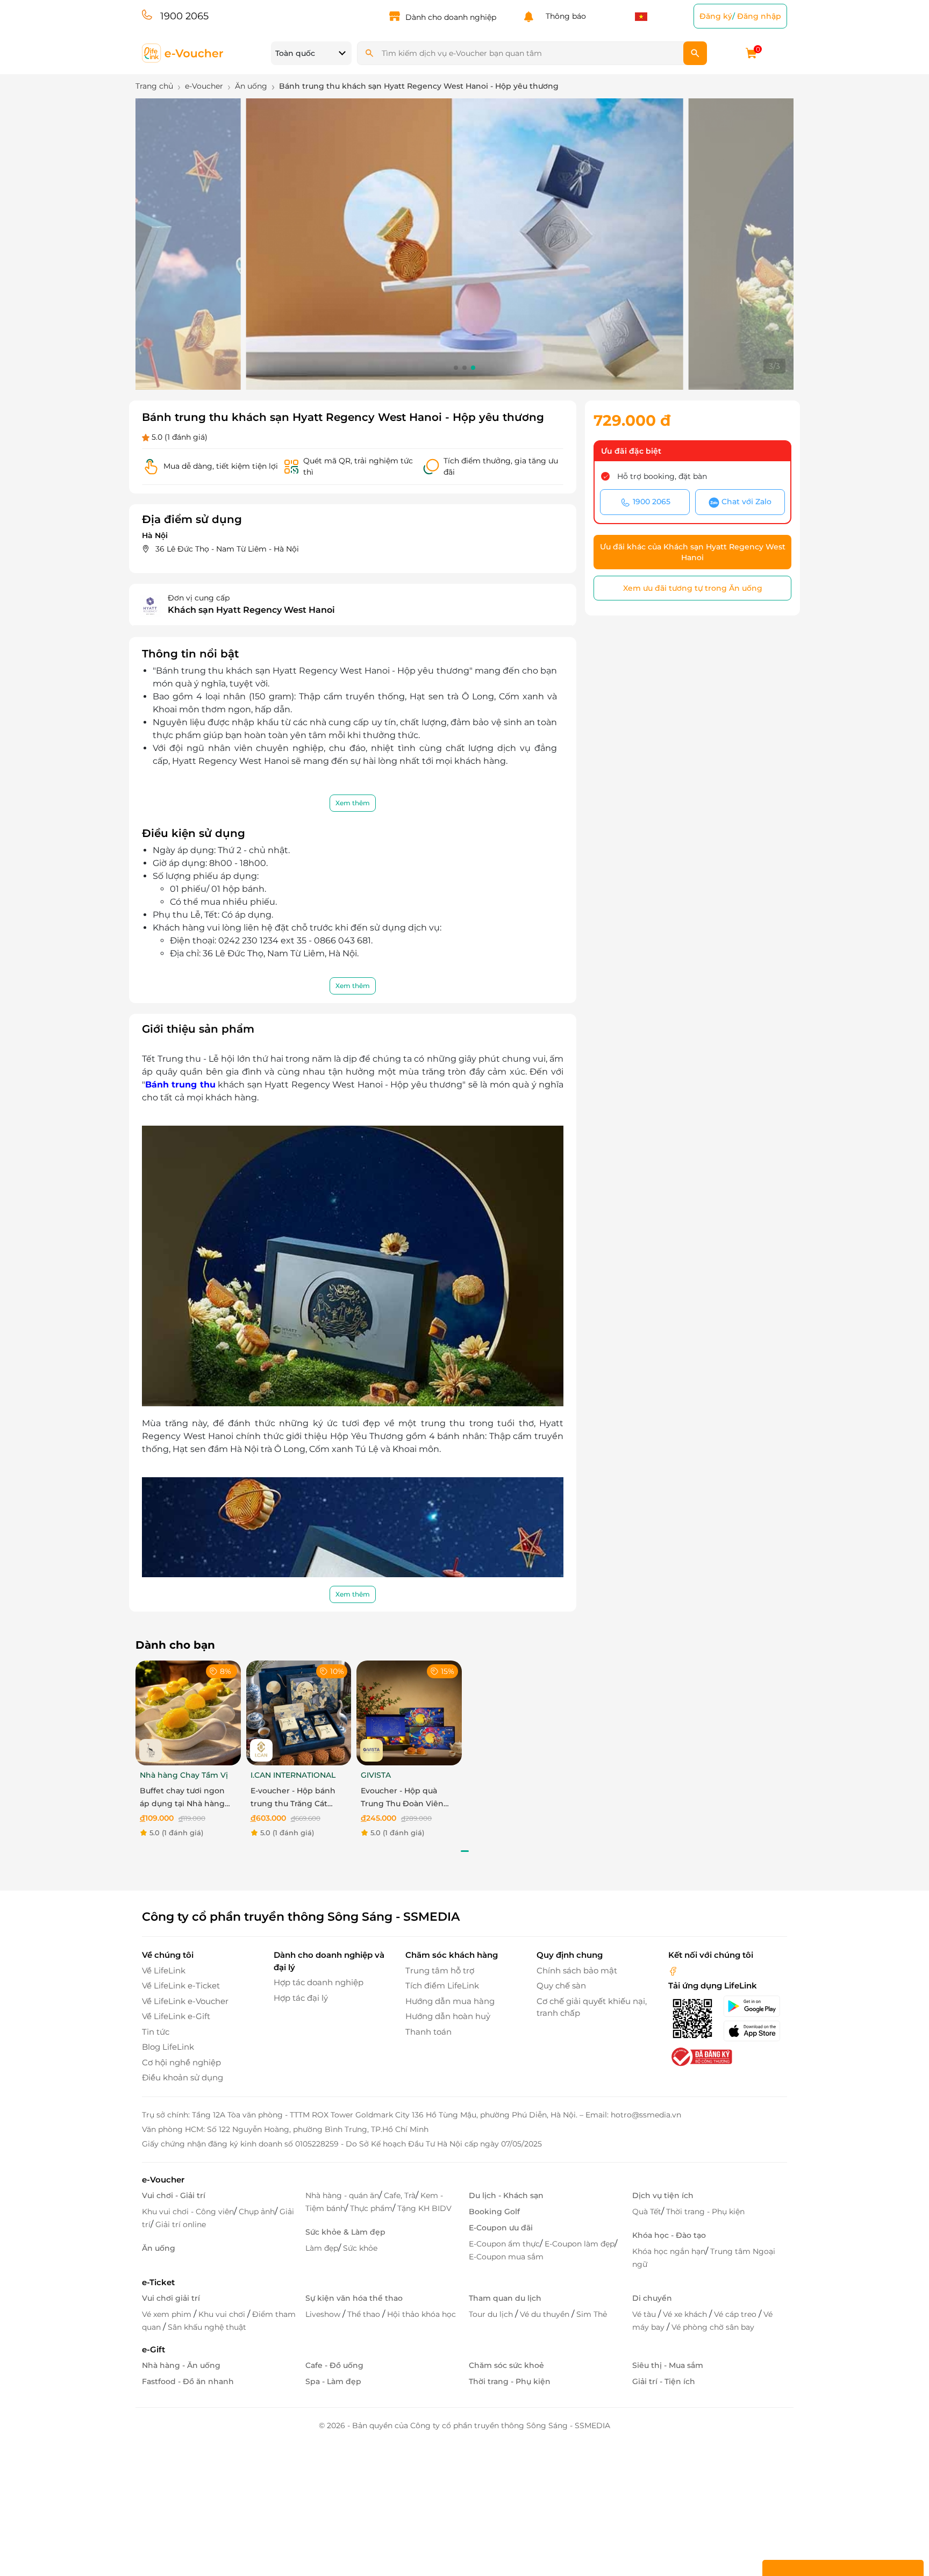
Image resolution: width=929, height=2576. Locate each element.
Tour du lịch (492, 2314)
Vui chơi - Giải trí (174, 2195)
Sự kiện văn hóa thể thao (354, 2298)
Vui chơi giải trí (171, 2298)
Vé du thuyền (546, 2314)
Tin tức (156, 2032)
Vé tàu (645, 2314)
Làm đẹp (322, 2248)
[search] (695, 53)
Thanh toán (428, 2032)
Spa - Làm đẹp (333, 2381)
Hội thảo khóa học (421, 2314)
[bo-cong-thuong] (701, 2056)
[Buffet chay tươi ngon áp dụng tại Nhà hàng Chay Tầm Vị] (188, 1712)
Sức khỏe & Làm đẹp (345, 2232)
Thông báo (564, 16)
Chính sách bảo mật (577, 1970)
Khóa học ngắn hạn (669, 2251)
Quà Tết (647, 2212)
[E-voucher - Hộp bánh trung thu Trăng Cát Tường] (299, 1712)
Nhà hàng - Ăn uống (181, 2365)
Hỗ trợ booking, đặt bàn (662, 476)
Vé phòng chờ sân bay (713, 2327)
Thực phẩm (371, 2208)
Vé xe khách (686, 2314)
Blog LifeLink (168, 2047)
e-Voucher (163, 2180)
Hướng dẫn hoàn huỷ (448, 2016)
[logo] (183, 52)
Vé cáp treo (736, 2314)
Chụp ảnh (257, 2212)
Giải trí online (181, 2224)
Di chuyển (652, 2298)
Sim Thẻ (592, 2314)
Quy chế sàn (561, 1985)
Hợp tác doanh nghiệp (319, 1982)
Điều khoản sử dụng (183, 2077)
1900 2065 (184, 16)
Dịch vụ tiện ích (663, 2195)
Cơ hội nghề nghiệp (181, 2062)
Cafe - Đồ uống (334, 2365)
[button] (456, 368)
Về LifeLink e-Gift (176, 2016)
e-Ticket (158, 2282)
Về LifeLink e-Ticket (181, 1985)
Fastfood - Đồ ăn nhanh (188, 2381)
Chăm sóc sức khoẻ (506, 2365)
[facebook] (673, 1970)
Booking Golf (494, 2212)
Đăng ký (716, 16)
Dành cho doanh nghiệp (451, 17)
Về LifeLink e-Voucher (185, 2001)
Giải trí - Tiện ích (664, 2381)
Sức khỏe (360, 2248)
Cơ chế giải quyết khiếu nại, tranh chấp (592, 2007)
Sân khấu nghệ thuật (207, 2327)
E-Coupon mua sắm (506, 2257)
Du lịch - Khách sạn (506, 2195)
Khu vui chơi (223, 2314)
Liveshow (324, 2314)
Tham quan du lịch (505, 2298)
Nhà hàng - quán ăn (342, 2195)
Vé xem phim (168, 2314)
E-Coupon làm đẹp (580, 2244)
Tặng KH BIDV (424, 2208)
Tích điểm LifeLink (442, 1985)
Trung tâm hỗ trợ (440, 1970)
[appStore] (755, 2031)
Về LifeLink (164, 1970)
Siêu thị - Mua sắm (668, 2365)
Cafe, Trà (400, 2195)
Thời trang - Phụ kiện (705, 2212)
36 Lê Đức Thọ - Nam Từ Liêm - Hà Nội (227, 549)
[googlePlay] (755, 2006)
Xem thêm (353, 803)
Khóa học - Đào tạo (669, 2235)
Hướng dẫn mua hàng (450, 2001)
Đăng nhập (759, 16)
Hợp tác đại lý (301, 1998)
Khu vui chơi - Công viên (188, 2212)
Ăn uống (159, 2248)
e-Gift (153, 2349)
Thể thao (365, 2314)
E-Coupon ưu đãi (501, 2228)
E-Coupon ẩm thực (504, 2244)
